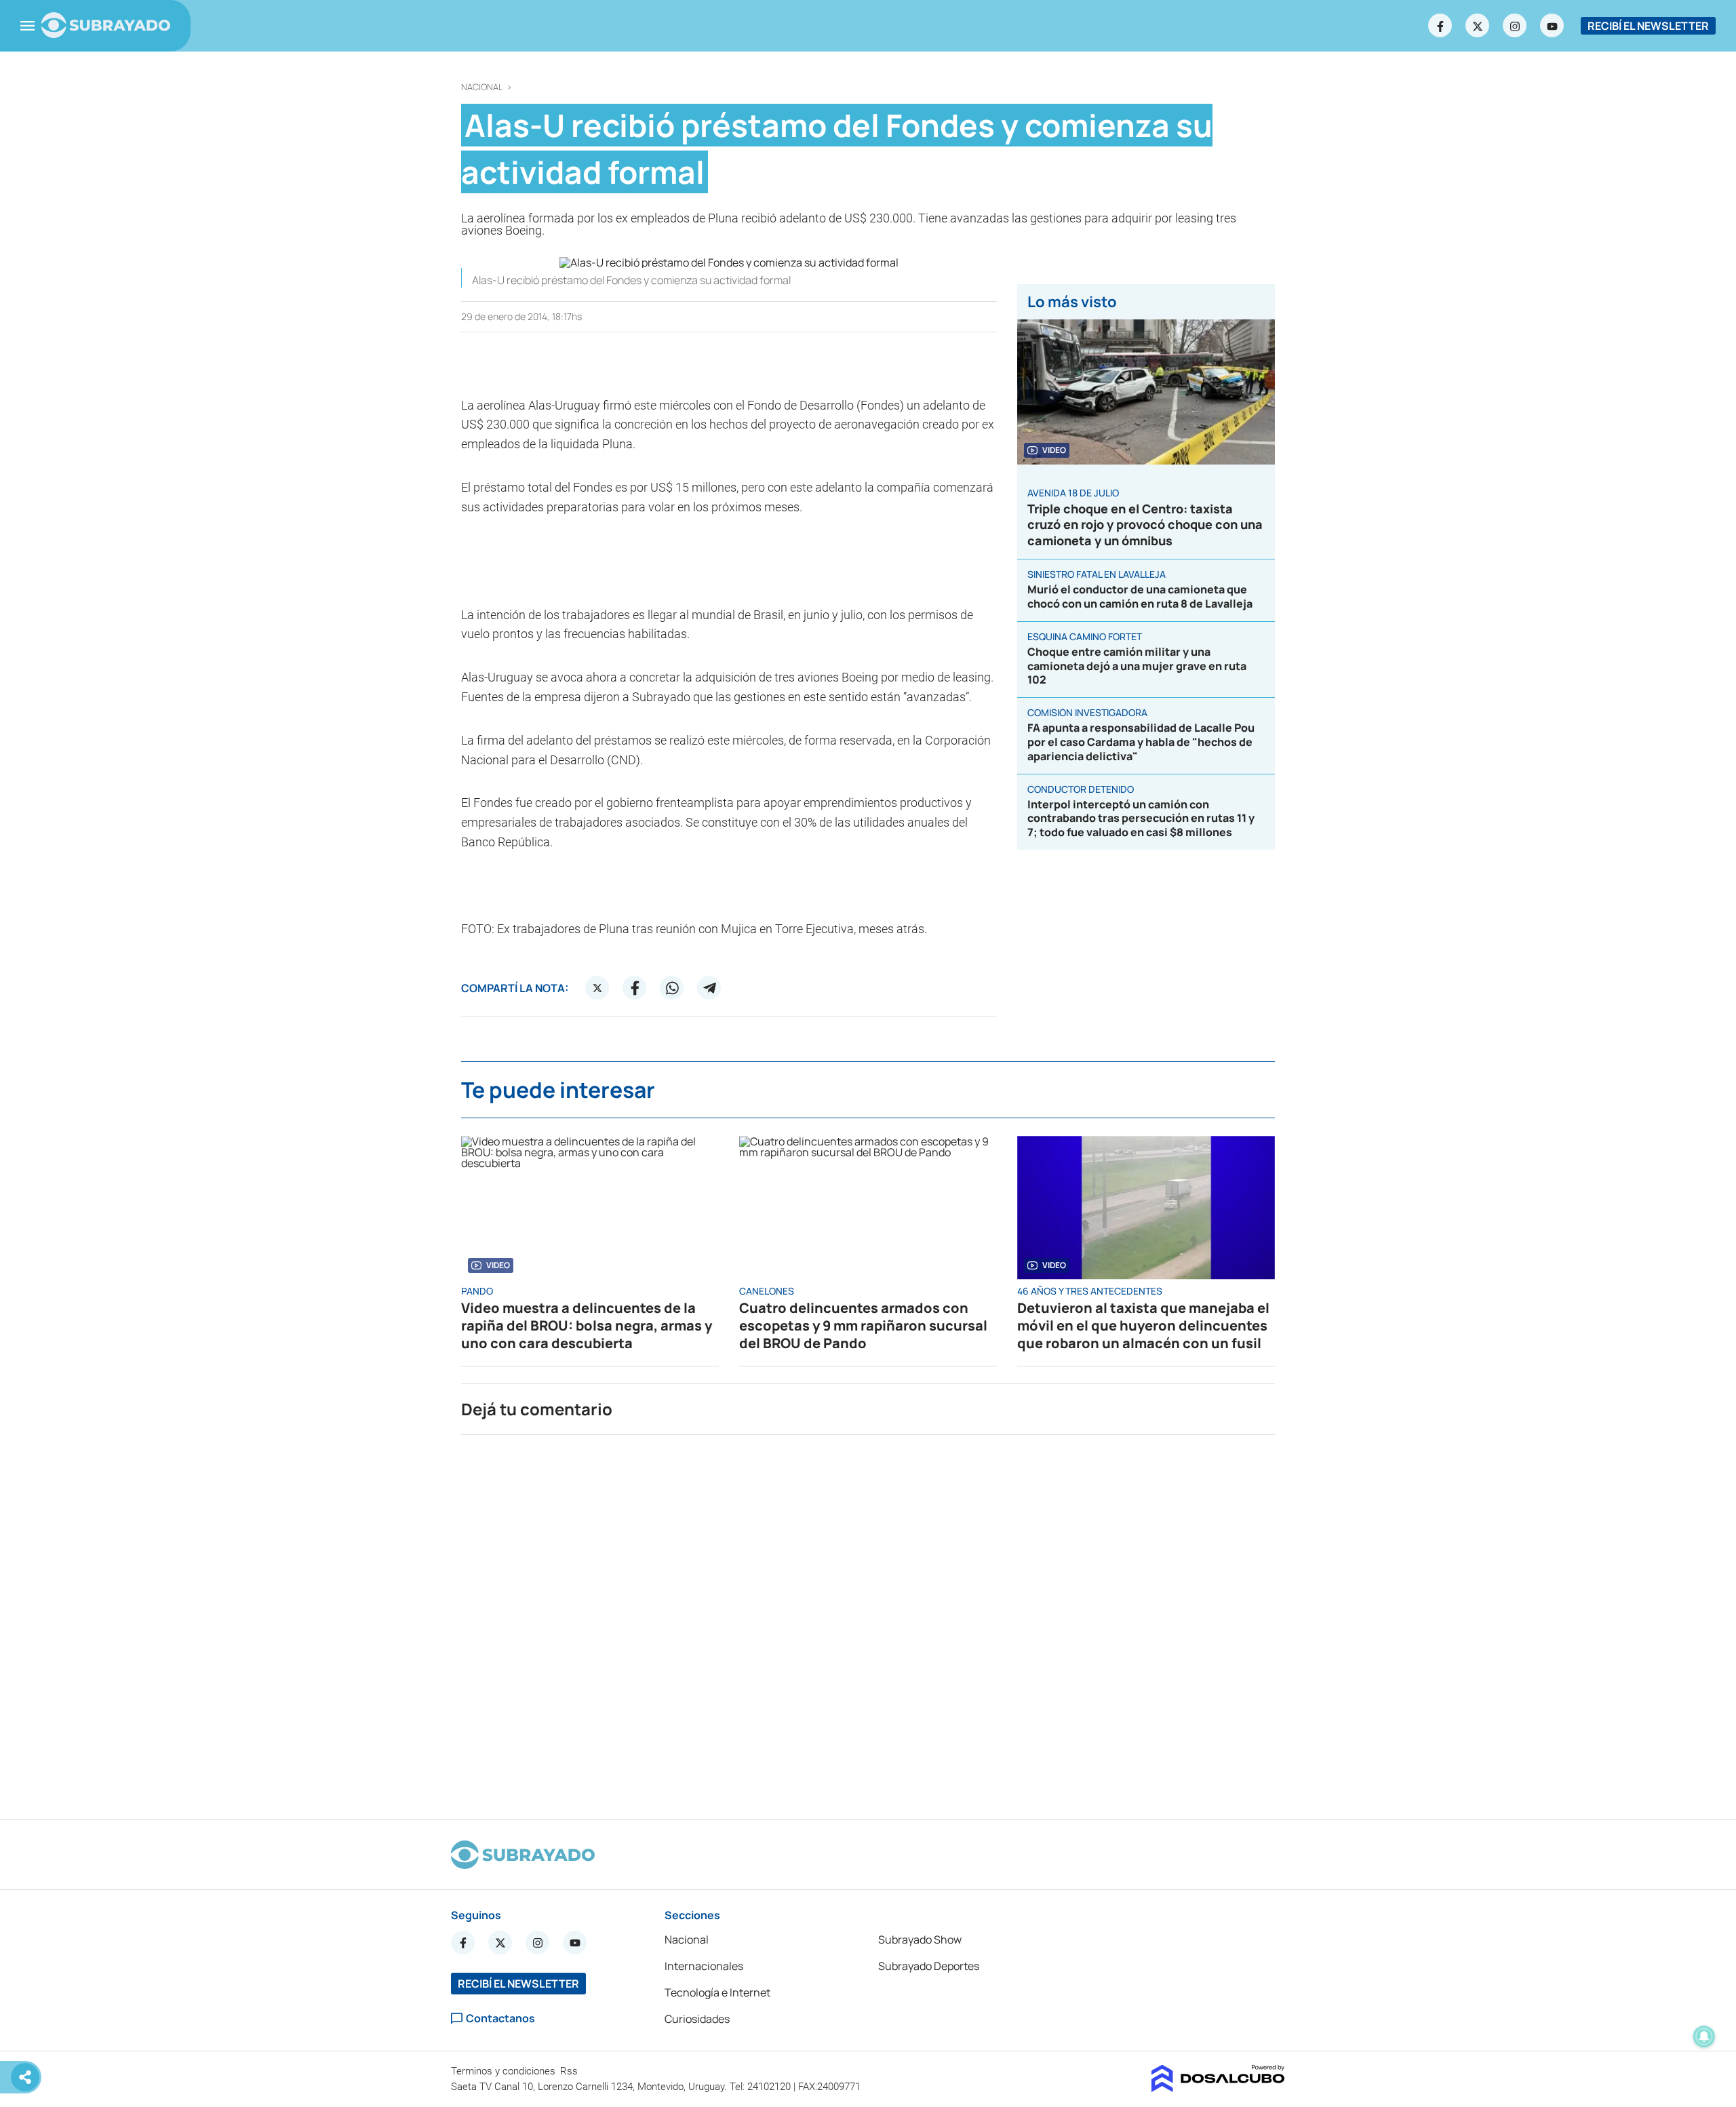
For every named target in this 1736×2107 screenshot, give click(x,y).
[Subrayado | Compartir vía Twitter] (597, 988)
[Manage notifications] (1704, 2036)
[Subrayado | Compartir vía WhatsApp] (672, 988)
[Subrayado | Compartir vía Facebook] (635, 988)
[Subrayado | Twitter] (1478, 26)
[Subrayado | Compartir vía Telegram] (709, 988)
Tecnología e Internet (717, 1992)
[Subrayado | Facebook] (1440, 26)
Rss (570, 2071)
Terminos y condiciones (505, 2071)
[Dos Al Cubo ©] (1218, 2088)
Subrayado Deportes (929, 1966)
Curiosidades (697, 2019)
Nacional (482, 87)
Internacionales (704, 1966)
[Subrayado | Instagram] (1515, 26)
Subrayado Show (920, 1939)
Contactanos (500, 2019)
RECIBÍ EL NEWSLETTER (1648, 26)
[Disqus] (868, 1621)
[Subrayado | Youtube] (1552, 26)
